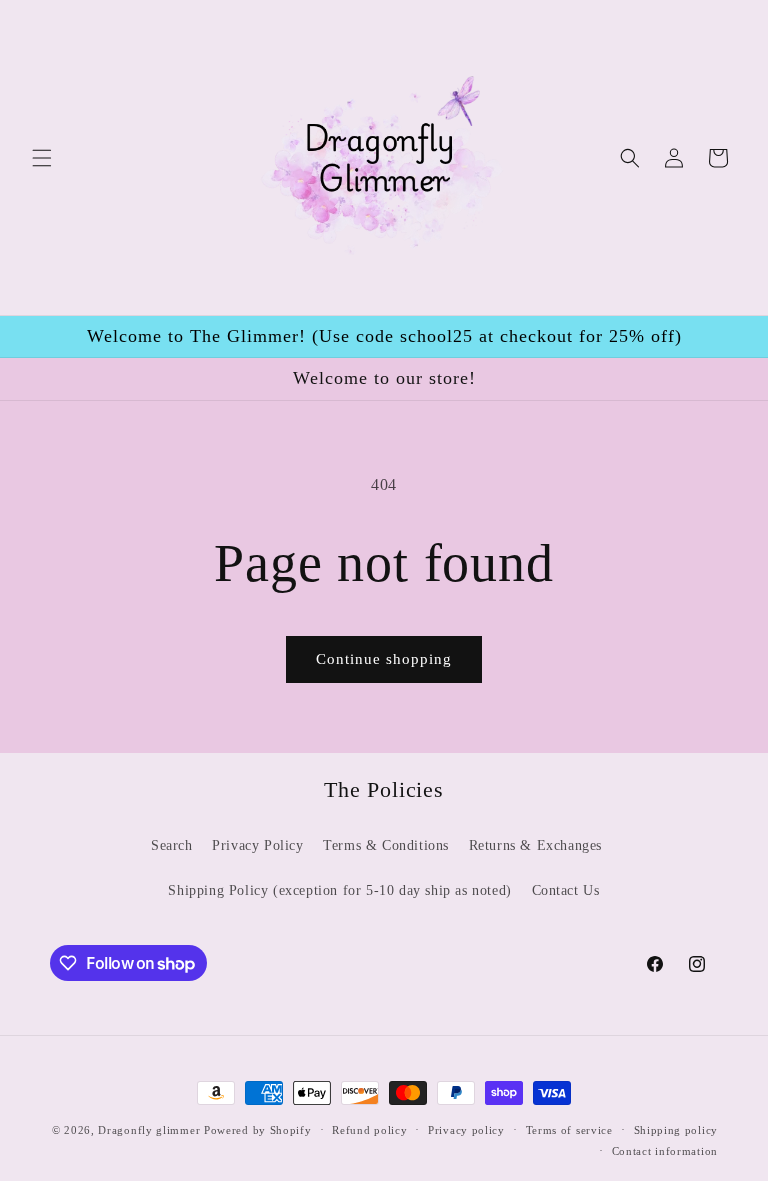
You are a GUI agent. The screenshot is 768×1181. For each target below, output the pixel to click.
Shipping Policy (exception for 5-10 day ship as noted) (339, 890)
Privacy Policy (257, 845)
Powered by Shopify (258, 1130)
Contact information (665, 1151)
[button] (42, 158)
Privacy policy (466, 1130)
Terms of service (569, 1130)
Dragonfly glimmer (151, 1130)
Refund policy (369, 1130)
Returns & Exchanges (535, 845)
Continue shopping (384, 659)
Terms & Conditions (386, 845)
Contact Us (566, 890)
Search (172, 845)
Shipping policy (676, 1130)
